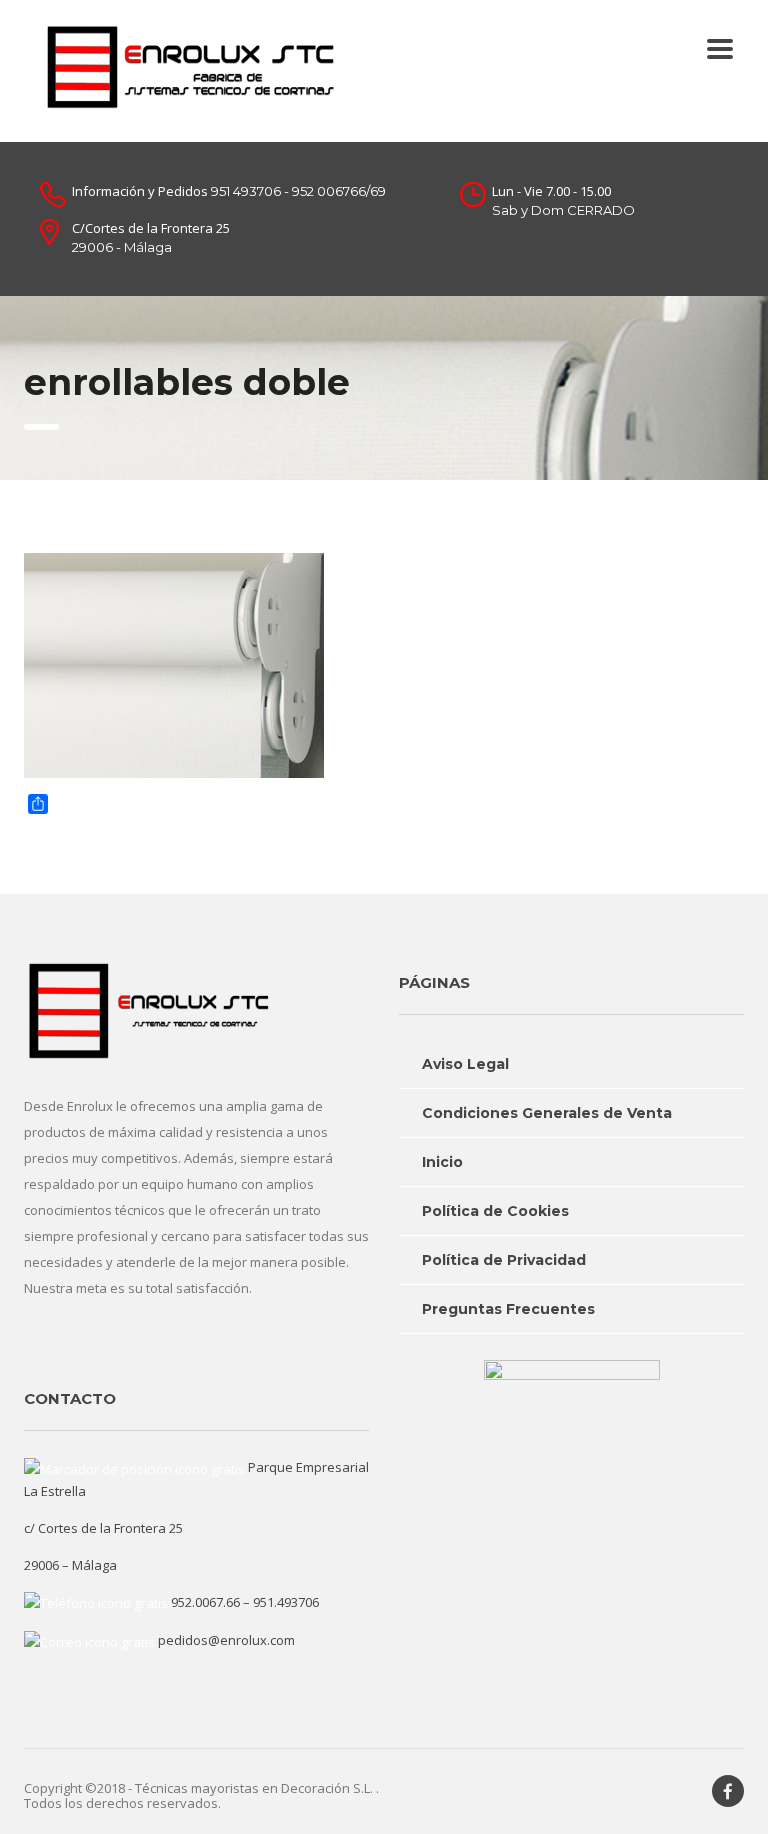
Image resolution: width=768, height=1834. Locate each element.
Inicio (442, 1162)
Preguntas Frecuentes (508, 1309)
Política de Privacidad (504, 1260)
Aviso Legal (465, 1064)
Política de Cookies (495, 1211)
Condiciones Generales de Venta (547, 1113)
